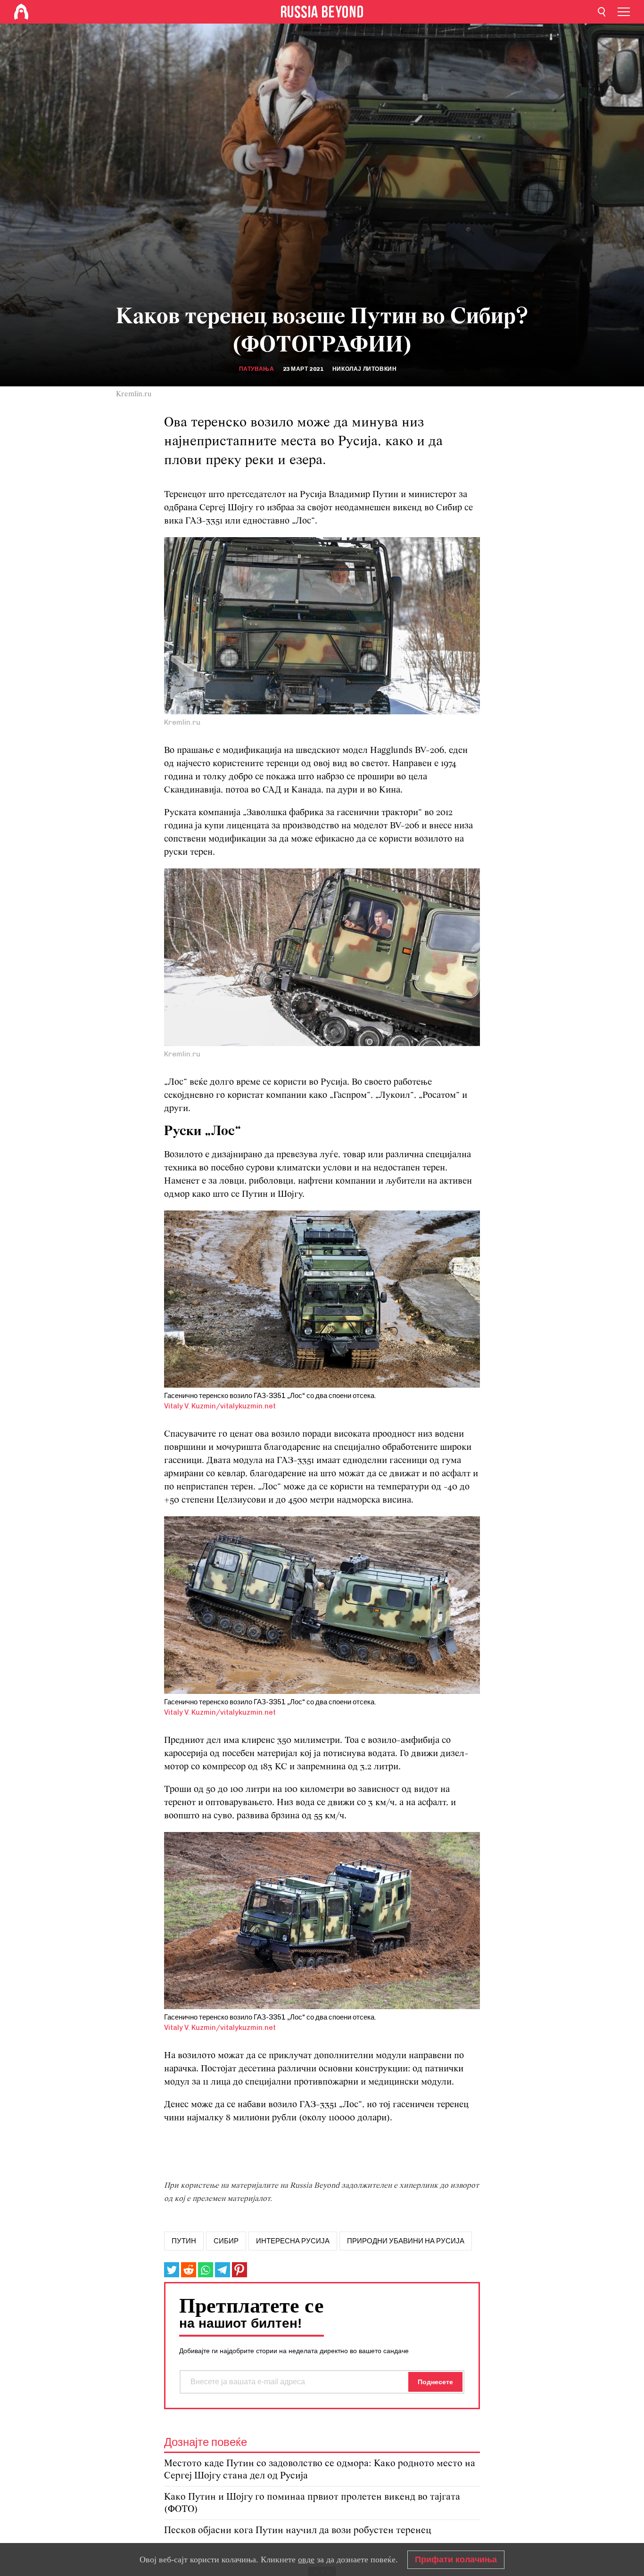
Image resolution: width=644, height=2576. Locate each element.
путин (184, 2241)
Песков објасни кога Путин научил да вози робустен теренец (298, 2531)
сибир (226, 2241)
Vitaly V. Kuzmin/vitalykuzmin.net (220, 1406)
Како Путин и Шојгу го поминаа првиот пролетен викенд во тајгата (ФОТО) (312, 2503)
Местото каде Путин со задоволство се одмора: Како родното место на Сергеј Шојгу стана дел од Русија (320, 2470)
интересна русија (293, 2241)
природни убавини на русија (406, 2241)
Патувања (257, 369)
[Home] (21, 12)
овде (306, 2560)
